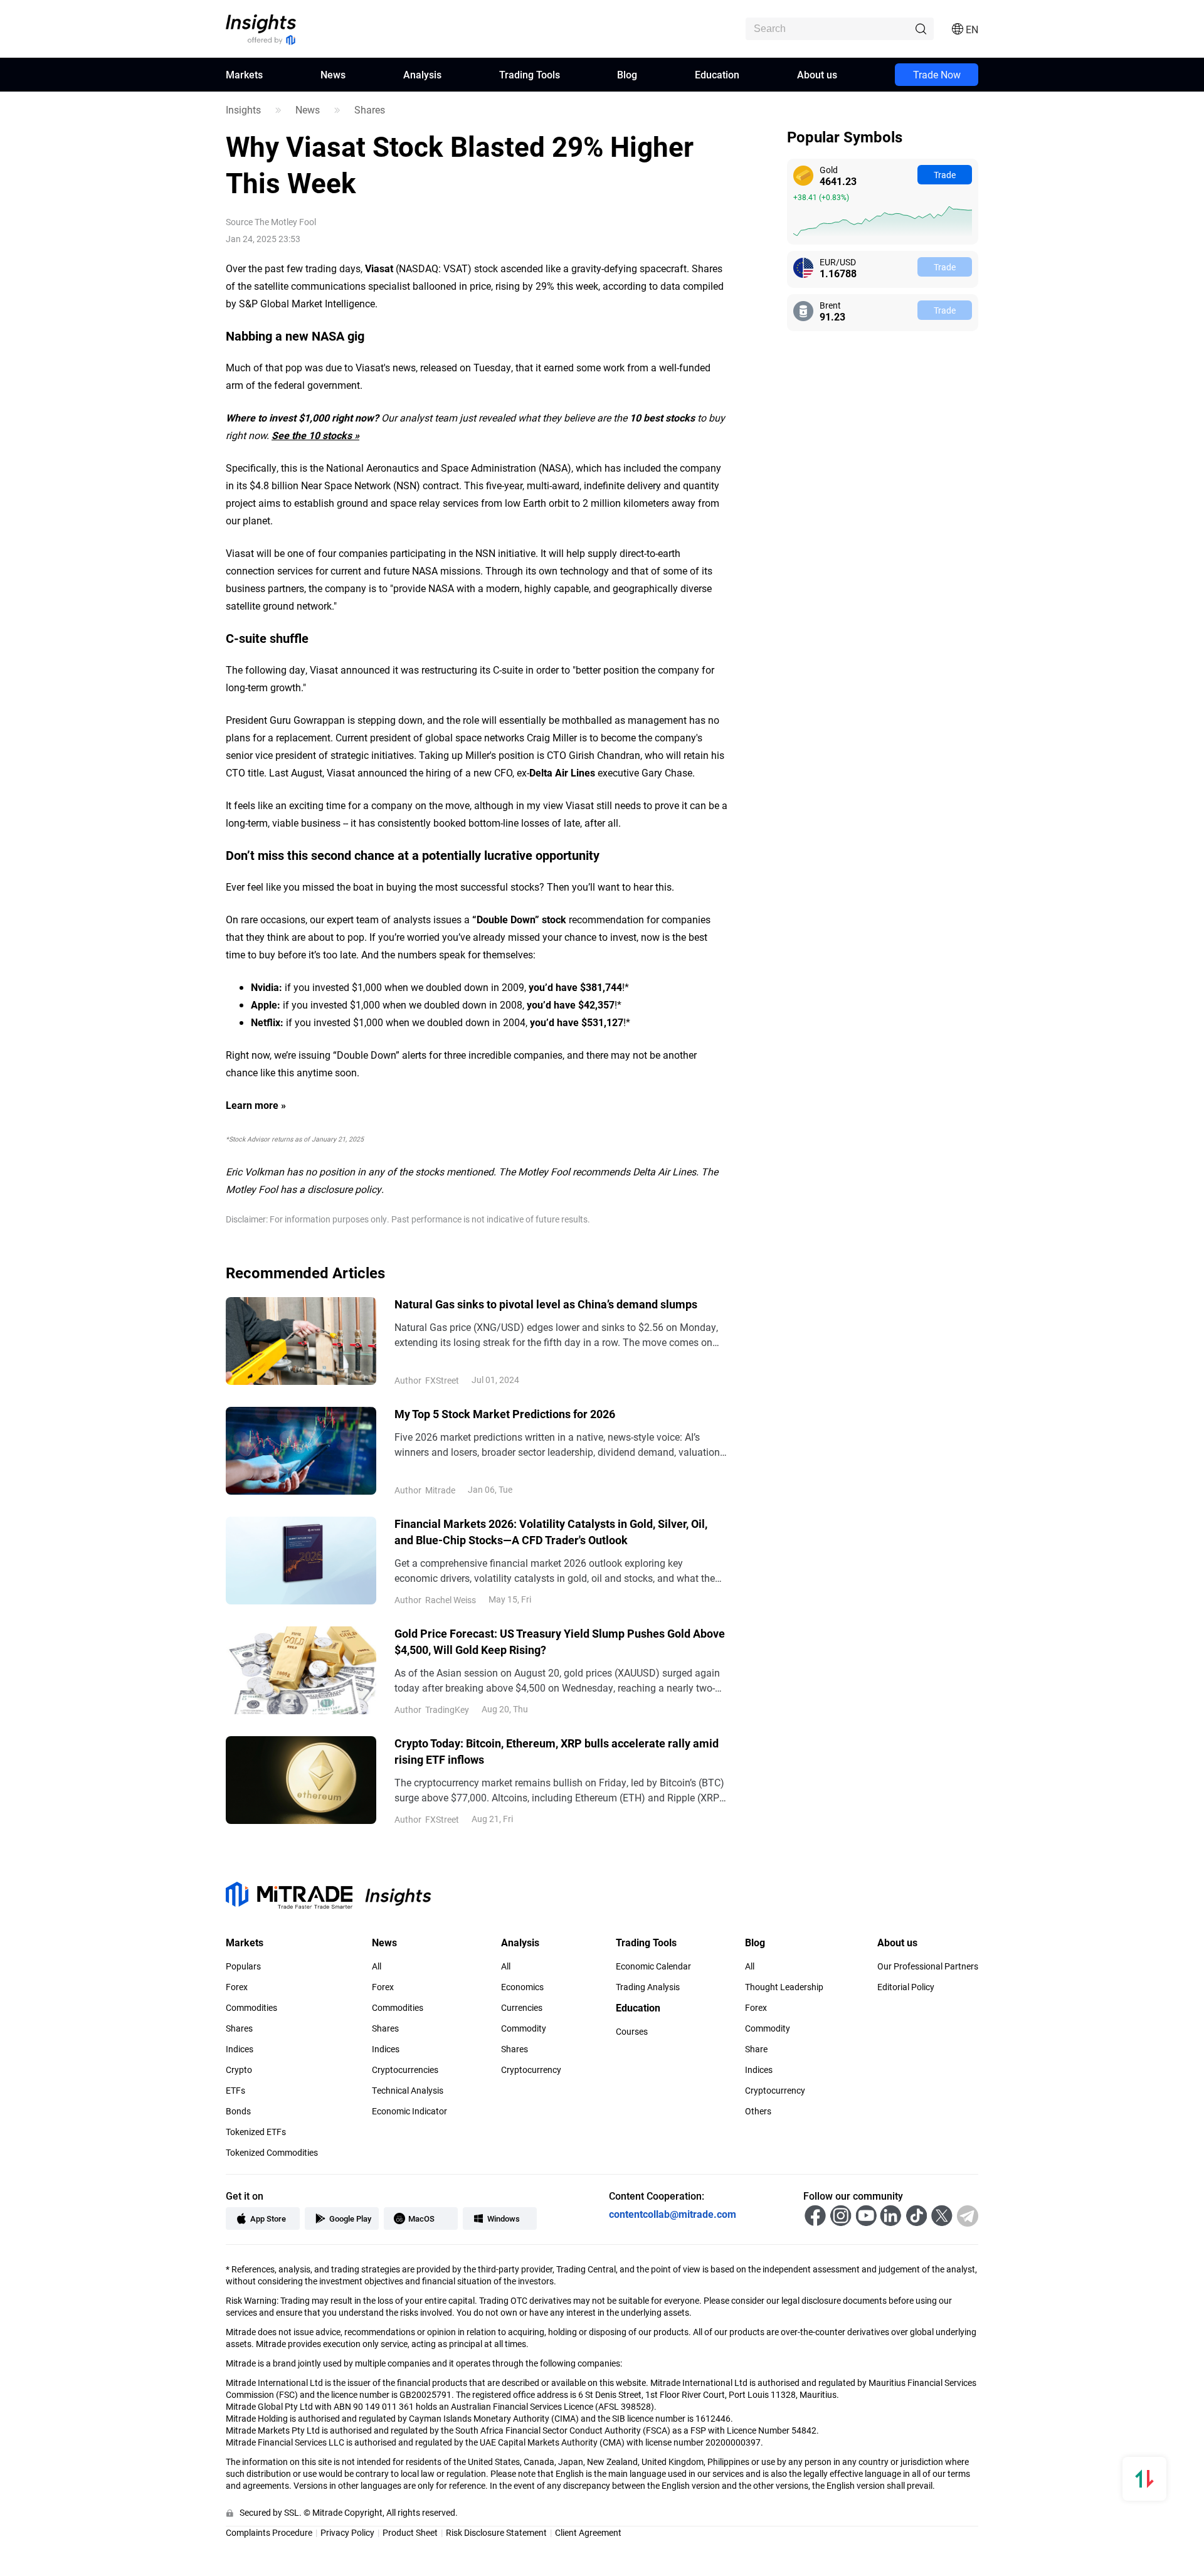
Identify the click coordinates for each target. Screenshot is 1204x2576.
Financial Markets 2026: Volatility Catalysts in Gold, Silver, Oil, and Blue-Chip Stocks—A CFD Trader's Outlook (551, 1532)
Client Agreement (588, 2532)
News (333, 74)
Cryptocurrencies (405, 2070)
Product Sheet (410, 2532)
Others (758, 2111)
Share (756, 2049)
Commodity (524, 2028)
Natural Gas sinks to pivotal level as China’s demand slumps (546, 1304)
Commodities (251, 2008)
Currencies (522, 2008)
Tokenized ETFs (256, 2132)
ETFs (235, 2091)
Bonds (238, 2111)
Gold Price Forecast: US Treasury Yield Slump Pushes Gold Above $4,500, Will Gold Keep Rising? (560, 1641)
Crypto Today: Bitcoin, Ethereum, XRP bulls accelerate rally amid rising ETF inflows (557, 1751)
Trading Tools (530, 74)
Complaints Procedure (269, 2532)
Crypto (239, 2070)
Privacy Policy (347, 2532)
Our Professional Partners (928, 1966)
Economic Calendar (653, 1966)
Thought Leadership (784, 1987)
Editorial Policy (906, 1987)
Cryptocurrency (531, 2070)
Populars (243, 1966)
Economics (522, 1987)
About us (817, 74)
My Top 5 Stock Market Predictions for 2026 (505, 1414)
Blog (627, 74)
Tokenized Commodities (272, 2153)
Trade (945, 175)
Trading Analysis (648, 1987)
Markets (244, 74)
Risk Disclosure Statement (496, 2532)
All (377, 1966)
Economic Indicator (409, 2111)
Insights (243, 110)
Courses (632, 2032)
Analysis (422, 74)
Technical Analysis (408, 2091)
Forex (237, 1987)
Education (717, 74)
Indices (240, 2049)
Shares (370, 110)
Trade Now (937, 74)
